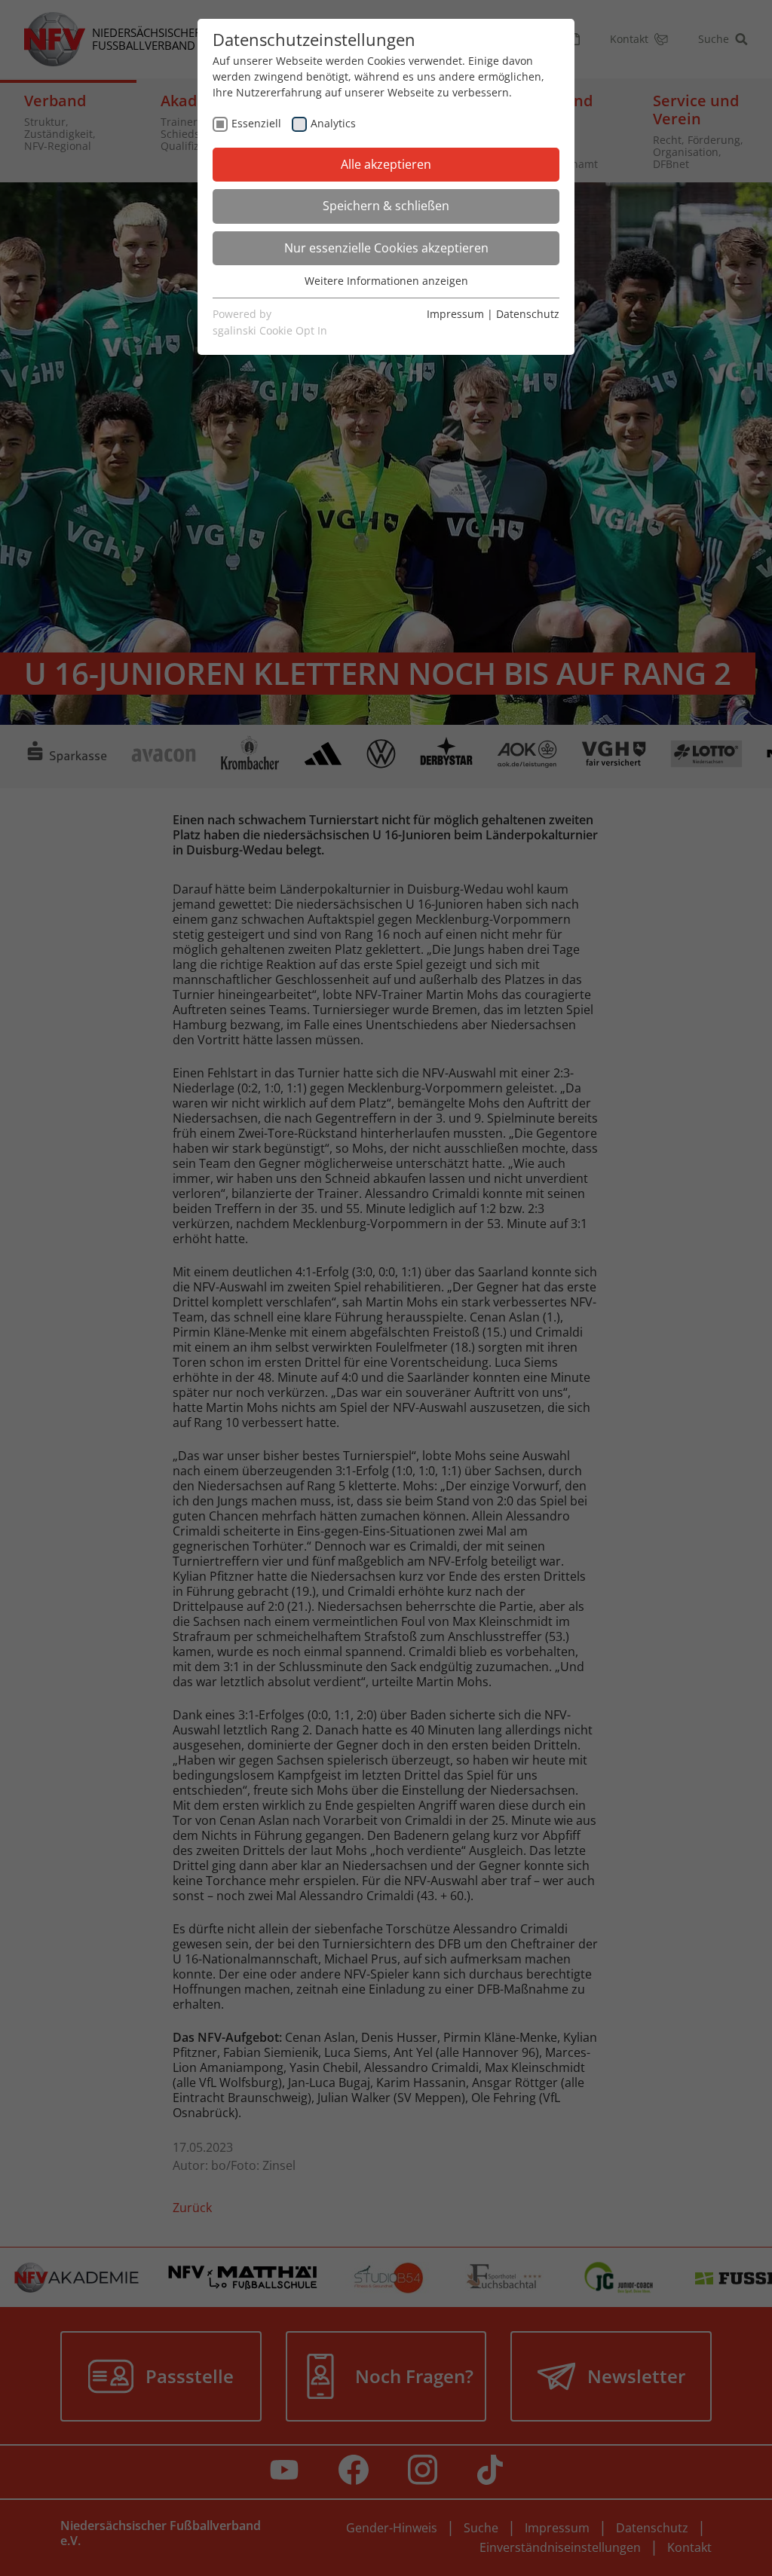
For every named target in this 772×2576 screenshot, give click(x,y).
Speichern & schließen (386, 206)
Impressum (455, 314)
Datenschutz (528, 314)
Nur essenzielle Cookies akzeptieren (386, 248)
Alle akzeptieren (386, 164)
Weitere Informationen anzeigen (386, 281)
